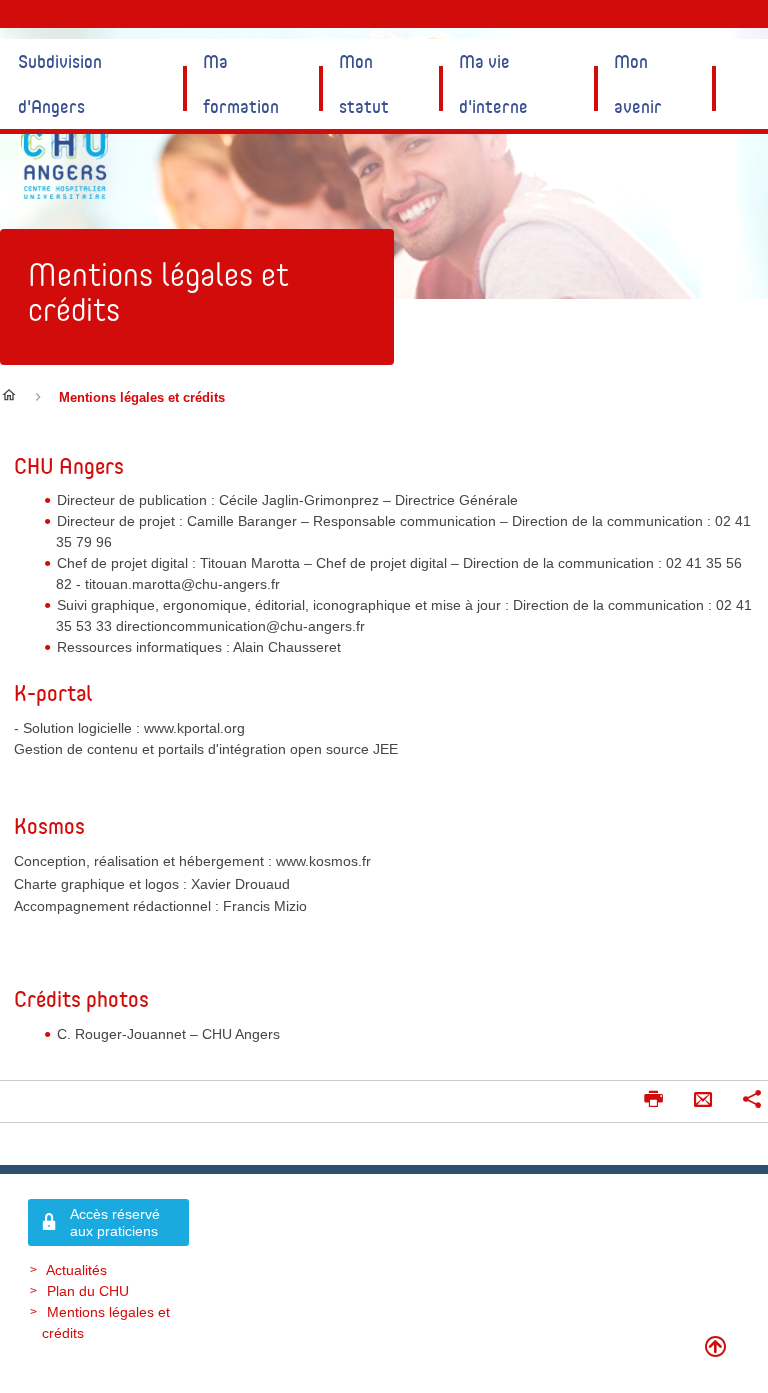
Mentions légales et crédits (158, 291)
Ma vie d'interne (493, 83)
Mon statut (364, 83)
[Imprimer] (653, 1101)
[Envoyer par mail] (703, 1101)
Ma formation (241, 83)
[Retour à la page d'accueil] (64, 162)
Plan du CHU (88, 1291)
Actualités (76, 1270)
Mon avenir (638, 83)
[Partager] (752, 1101)
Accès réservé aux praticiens (115, 1222)
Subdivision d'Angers (60, 83)
